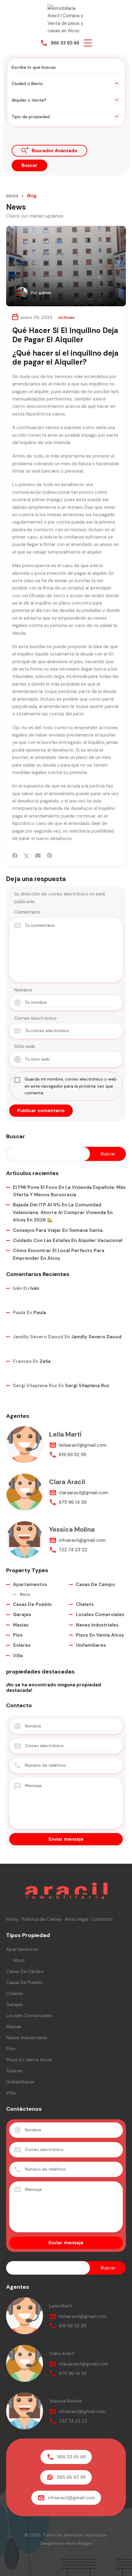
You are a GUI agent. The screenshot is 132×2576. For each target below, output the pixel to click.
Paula (40, 1313)
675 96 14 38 (73, 1502)
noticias (66, 317)
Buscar (16, 1137)
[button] (88, 43)
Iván (35, 1288)
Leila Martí (65, 1434)
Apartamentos (30, 1584)
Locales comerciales (100, 1615)
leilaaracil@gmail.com (82, 1445)
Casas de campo (95, 1584)
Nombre (23, 990)
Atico (25, 1594)
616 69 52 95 (72, 1455)
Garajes (22, 1615)
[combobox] (66, 83)
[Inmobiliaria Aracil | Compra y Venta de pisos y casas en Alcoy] (66, 19)
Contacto (102, 1919)
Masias (21, 1625)
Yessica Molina (72, 1530)
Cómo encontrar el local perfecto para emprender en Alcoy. (59, 1254)
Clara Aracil (67, 1482)
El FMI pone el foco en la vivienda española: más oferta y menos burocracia (69, 1191)
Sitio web (25, 1046)
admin (45, 293)
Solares (22, 1645)
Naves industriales (97, 1625)
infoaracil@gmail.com (82, 1540)
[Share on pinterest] (49, 856)
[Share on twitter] (26, 856)
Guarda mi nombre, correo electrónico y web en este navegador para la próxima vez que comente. (71, 1086)
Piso (18, 1635)
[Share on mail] (38, 856)
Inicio (12, 196)
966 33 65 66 (65, 43)
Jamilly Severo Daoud (96, 1337)
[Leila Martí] (25, 1445)
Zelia (45, 1361)
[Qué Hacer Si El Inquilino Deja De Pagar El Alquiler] (66, 266)
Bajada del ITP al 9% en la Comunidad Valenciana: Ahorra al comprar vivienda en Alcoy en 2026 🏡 (63, 1212)
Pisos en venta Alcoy (100, 1635)
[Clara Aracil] (25, 1492)
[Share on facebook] (15, 856)
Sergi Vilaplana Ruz (87, 1386)
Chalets (85, 1604)
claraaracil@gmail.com (83, 1493)
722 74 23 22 (73, 1550)
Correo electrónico (35, 1018)
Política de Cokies (41, 1919)
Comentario (27, 912)
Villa (18, 1656)
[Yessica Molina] (25, 1540)
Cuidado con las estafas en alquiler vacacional (68, 1240)
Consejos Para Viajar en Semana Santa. (58, 1230)
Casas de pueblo (32, 1604)
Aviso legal (76, 1919)
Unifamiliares (91, 1645)
